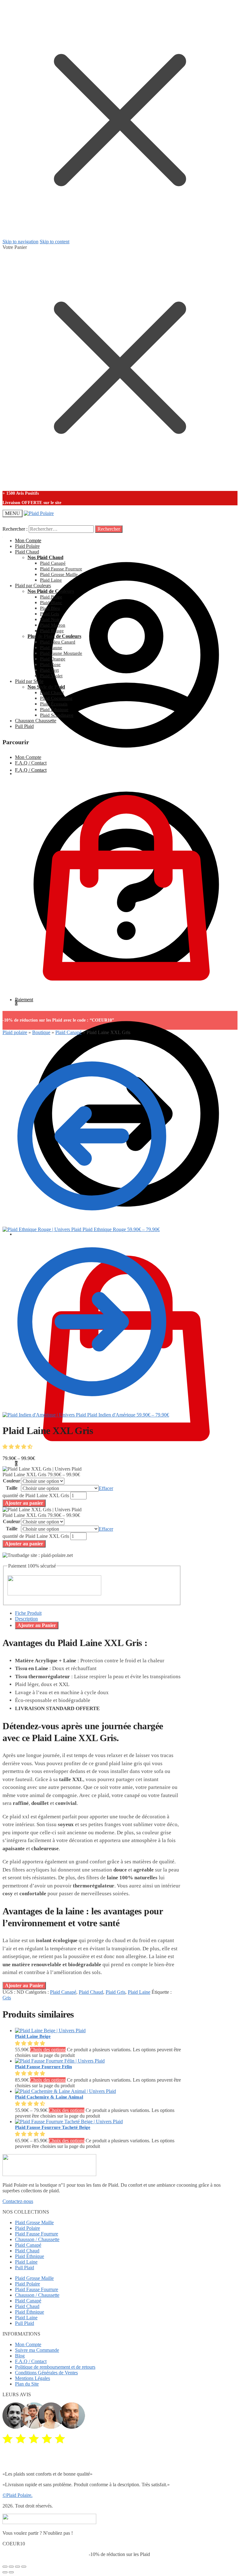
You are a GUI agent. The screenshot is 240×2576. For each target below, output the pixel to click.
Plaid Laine (139, 1992)
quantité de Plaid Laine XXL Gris (36, 1495)
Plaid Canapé (68, 1032)
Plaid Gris (115, 1992)
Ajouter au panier (24, 1503)
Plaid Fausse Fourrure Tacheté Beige (53, 2127)
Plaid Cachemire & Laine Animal (49, 2097)
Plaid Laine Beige (33, 2036)
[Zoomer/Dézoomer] (24, 2567)
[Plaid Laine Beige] (50, 2030)
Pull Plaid (25, 2268)
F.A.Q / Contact (31, 763)
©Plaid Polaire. (17, 2495)
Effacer (106, 1488)
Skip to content (55, 242)
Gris (7, 1998)
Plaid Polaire (27, 2228)
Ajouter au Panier (37, 1625)
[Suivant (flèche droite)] (11, 2572)
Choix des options (48, 2050)
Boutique (41, 1032)
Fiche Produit (28, 1613)
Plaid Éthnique (30, 2256)
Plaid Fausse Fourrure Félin (43, 2067)
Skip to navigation (20, 242)
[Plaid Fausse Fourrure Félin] (60, 2061)
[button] (18, 1447)
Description (26, 1619)
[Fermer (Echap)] (5, 2567)
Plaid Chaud (91, 1992)
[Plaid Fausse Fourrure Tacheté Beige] (69, 2121)
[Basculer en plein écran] (17, 2567)
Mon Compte (28, 540)
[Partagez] (11, 2567)
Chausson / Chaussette (37, 2239)
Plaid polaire (15, 1032)
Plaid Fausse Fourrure (37, 2234)
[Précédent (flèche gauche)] (5, 2572)
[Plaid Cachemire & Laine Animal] (65, 2091)
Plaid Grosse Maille (34, 2222)
